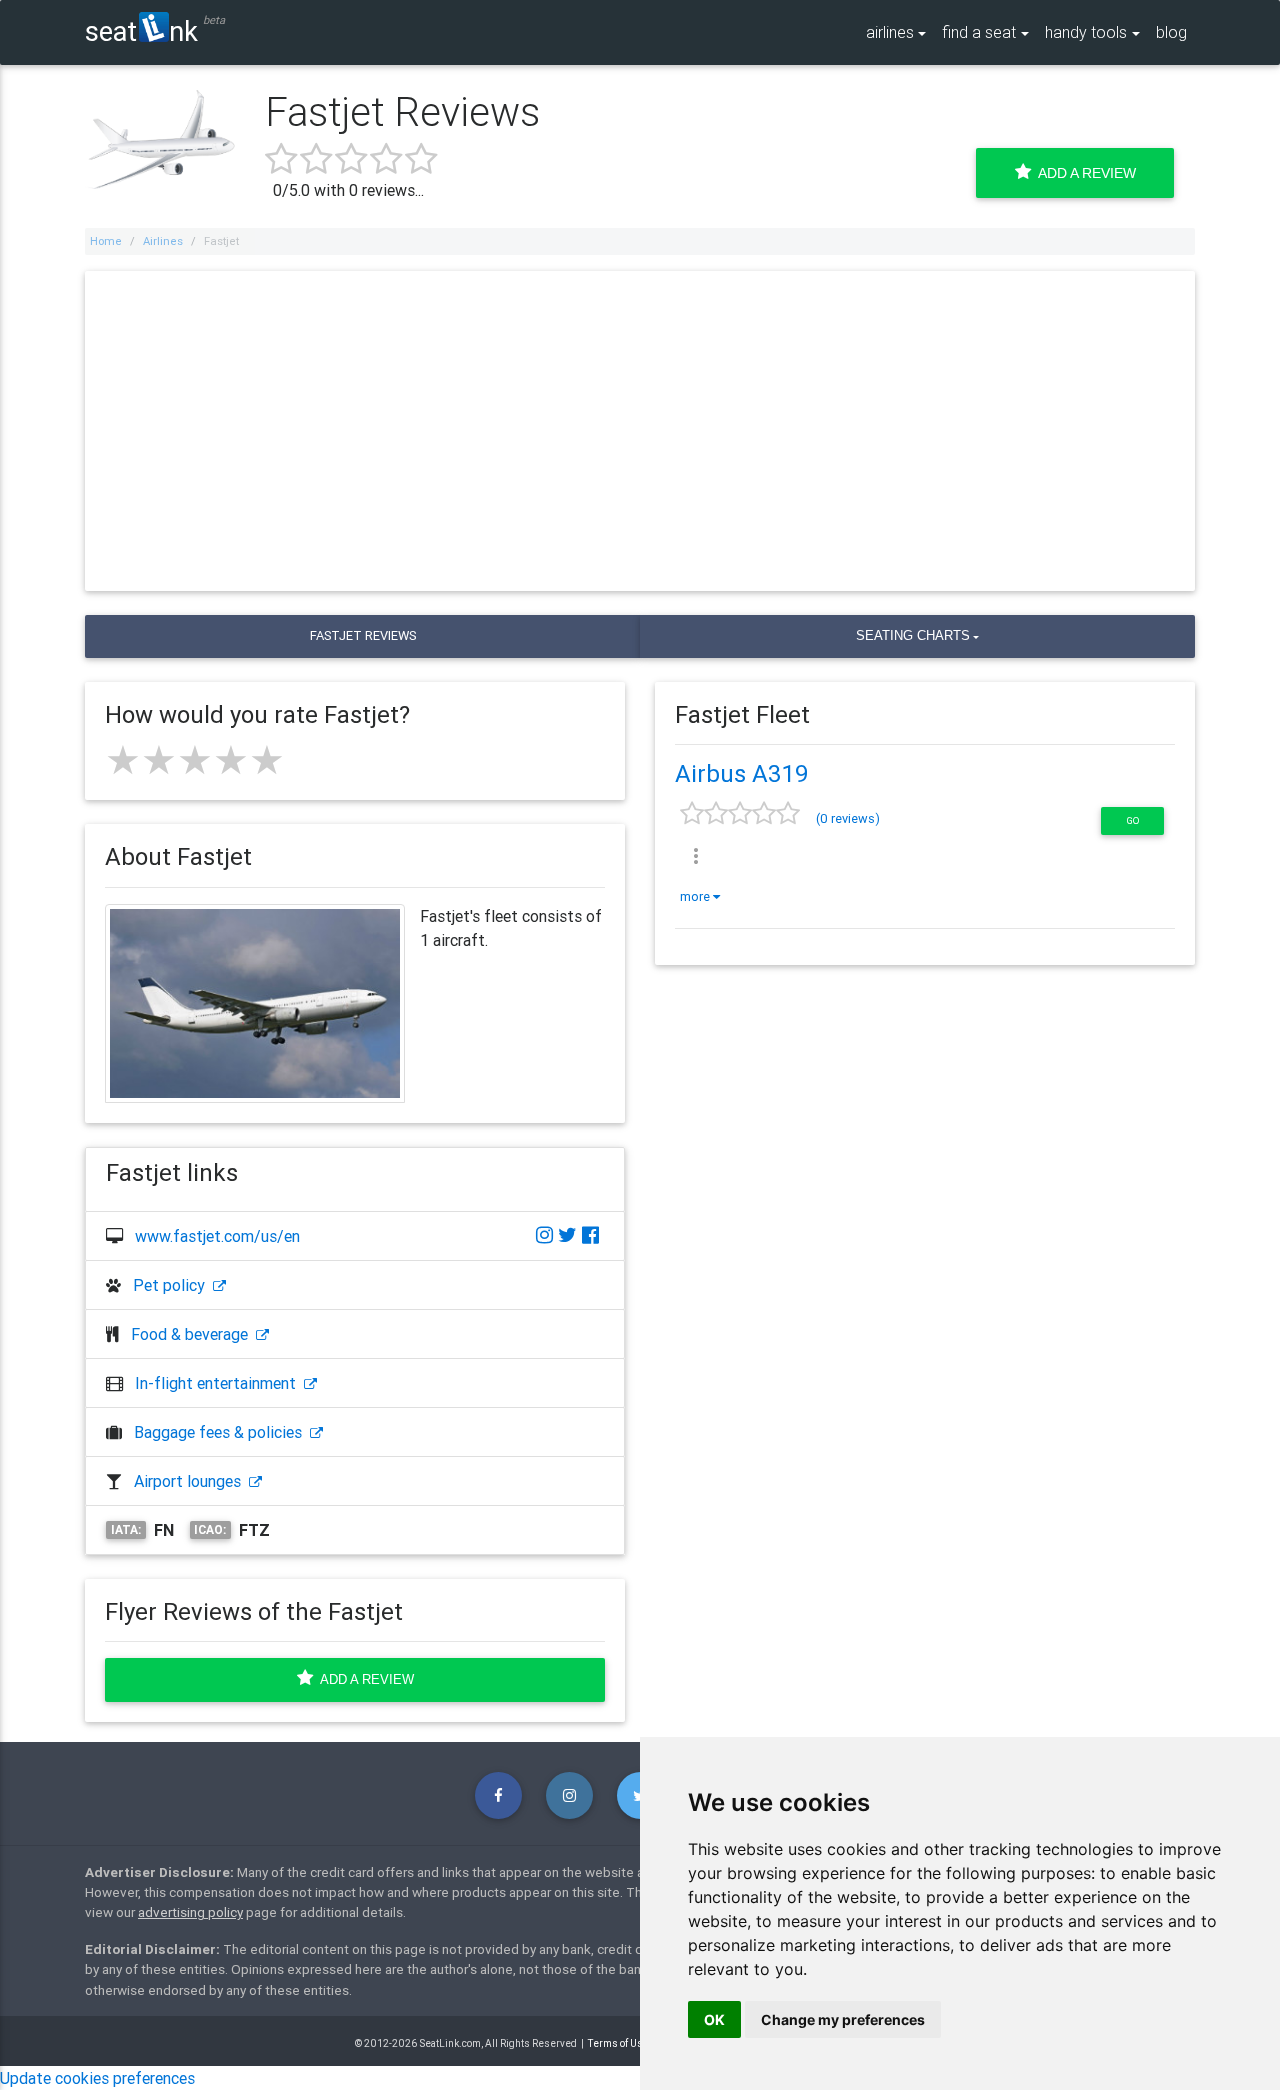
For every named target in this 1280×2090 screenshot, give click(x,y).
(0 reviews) (848, 818)
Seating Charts (913, 635)
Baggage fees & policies (222, 1432)
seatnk (141, 30)
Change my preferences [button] (843, 2019)
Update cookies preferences (97, 2078)
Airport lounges (191, 1481)
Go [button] (1133, 820)
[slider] (195, 760)
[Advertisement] (640, 431)
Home (106, 241)
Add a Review (1083, 173)
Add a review (363, 1679)
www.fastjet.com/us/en (217, 1236)
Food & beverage (193, 1334)
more (696, 896)
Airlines (163, 241)
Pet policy (173, 1285)
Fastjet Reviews (363, 635)
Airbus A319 (742, 773)
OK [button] (714, 2019)
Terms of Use (618, 2043)
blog (1171, 32)
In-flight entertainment (219, 1383)
